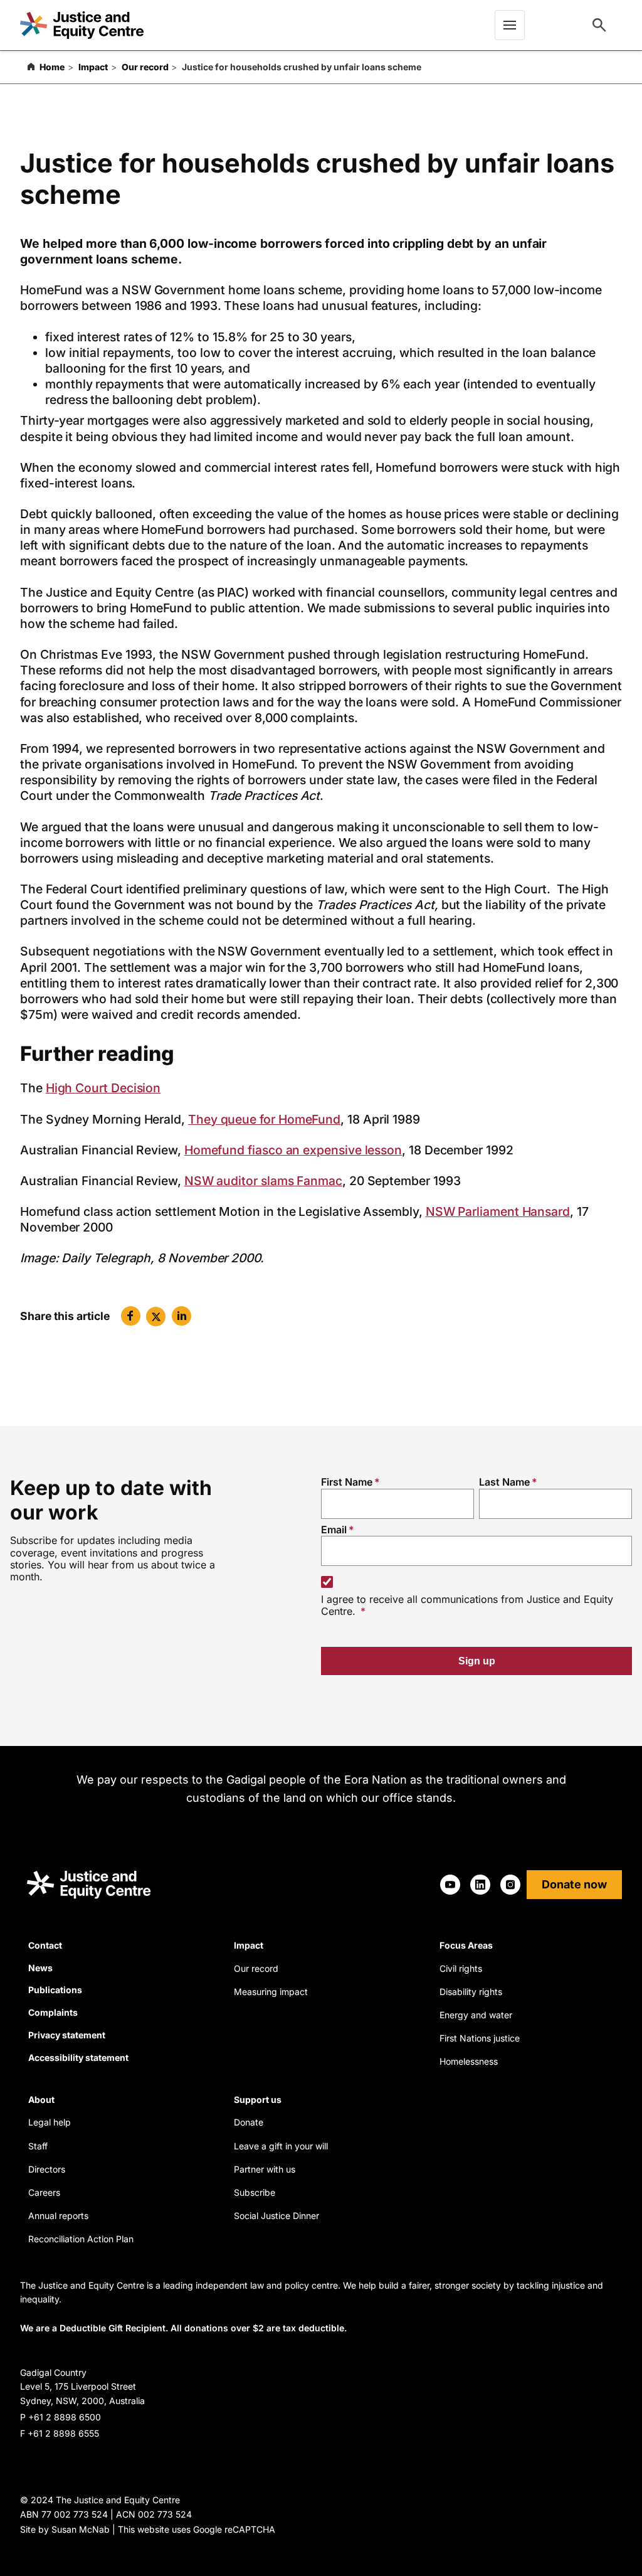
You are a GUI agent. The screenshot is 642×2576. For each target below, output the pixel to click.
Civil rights (461, 1968)
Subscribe (255, 2192)
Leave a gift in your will (281, 2146)
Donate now (574, 1884)
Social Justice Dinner (276, 2216)
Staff (38, 2146)
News (40, 1968)
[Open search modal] (599, 25)
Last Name (504, 1482)
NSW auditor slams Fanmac (263, 1181)
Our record (145, 67)
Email (334, 1530)
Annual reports (58, 2216)
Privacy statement (67, 2035)
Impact (93, 67)
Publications (55, 1990)
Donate (249, 2122)
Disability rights (471, 1992)
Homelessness (469, 2061)
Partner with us (265, 2169)
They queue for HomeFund (264, 1119)
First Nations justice (480, 2038)
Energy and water (476, 2015)
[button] (131, 1316)
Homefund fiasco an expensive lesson (293, 1150)
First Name (347, 1482)
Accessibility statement (78, 2057)
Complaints (53, 2012)
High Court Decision (103, 1088)
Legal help (50, 2122)
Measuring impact (271, 1992)
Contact (45, 1945)
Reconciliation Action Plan (81, 2239)
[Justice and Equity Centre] (82, 25)
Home (52, 67)
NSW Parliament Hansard (498, 1211)
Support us (258, 2100)
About (41, 2100)
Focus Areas (466, 1945)
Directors (47, 2169)
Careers (44, 2192)
